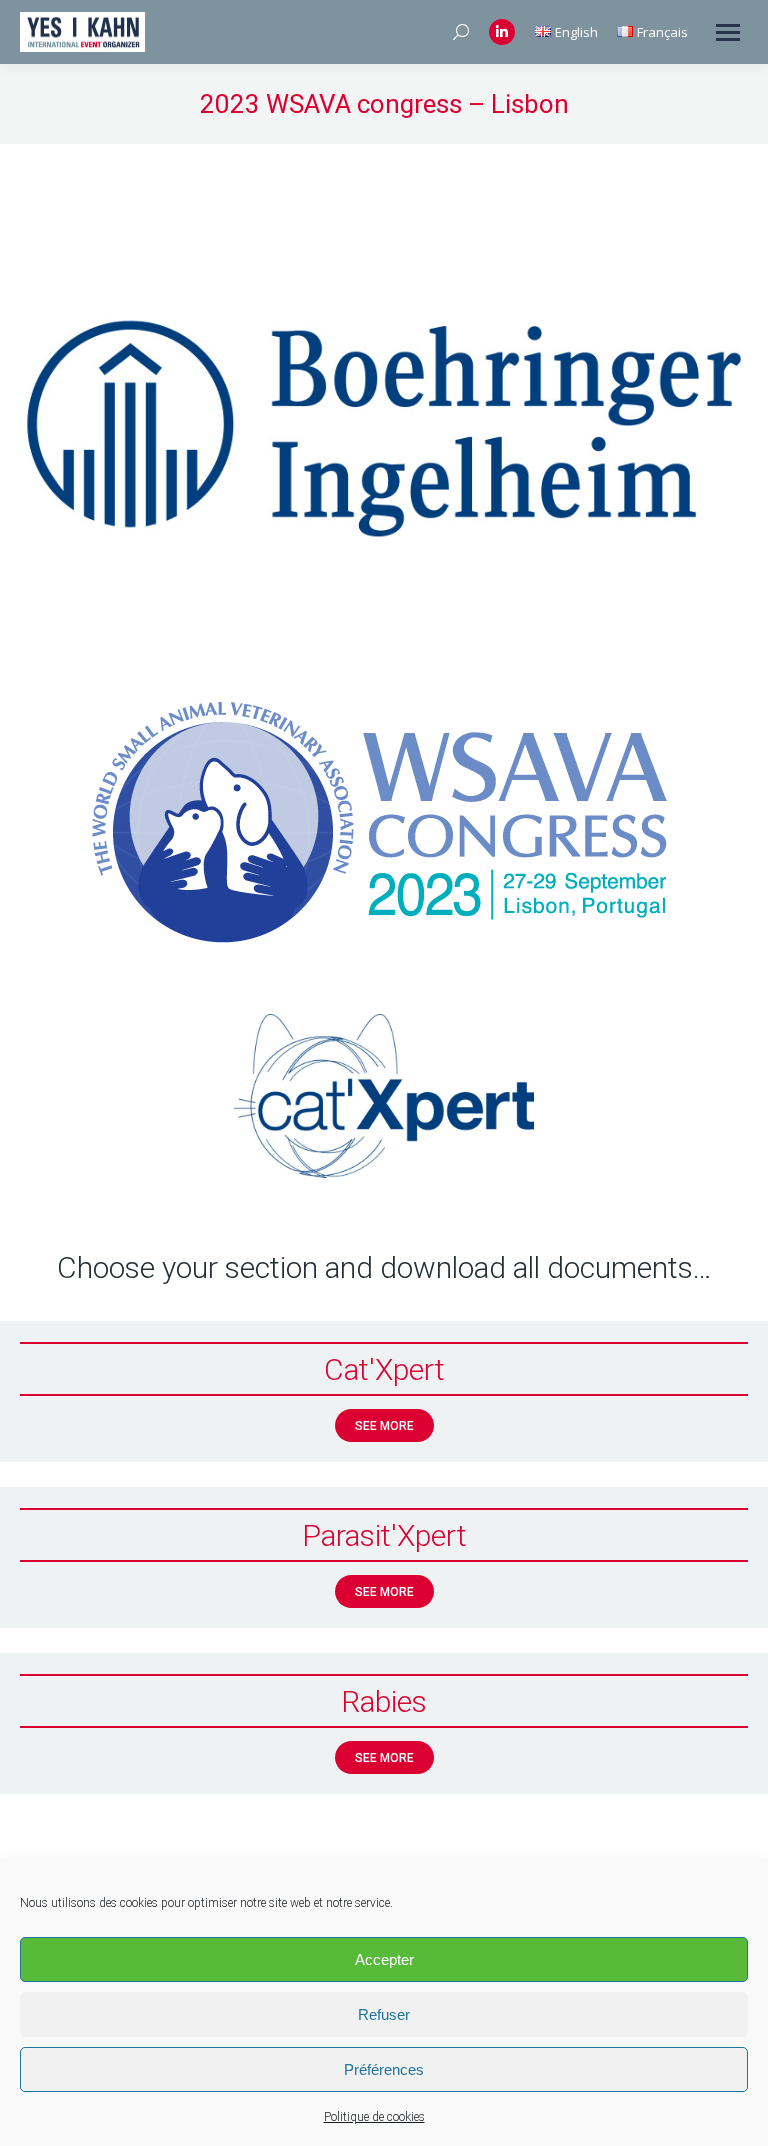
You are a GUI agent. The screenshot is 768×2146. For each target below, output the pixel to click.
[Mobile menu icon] (728, 32)
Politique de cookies (374, 2117)
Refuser (384, 2014)
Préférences (384, 2069)
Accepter (384, 1959)
